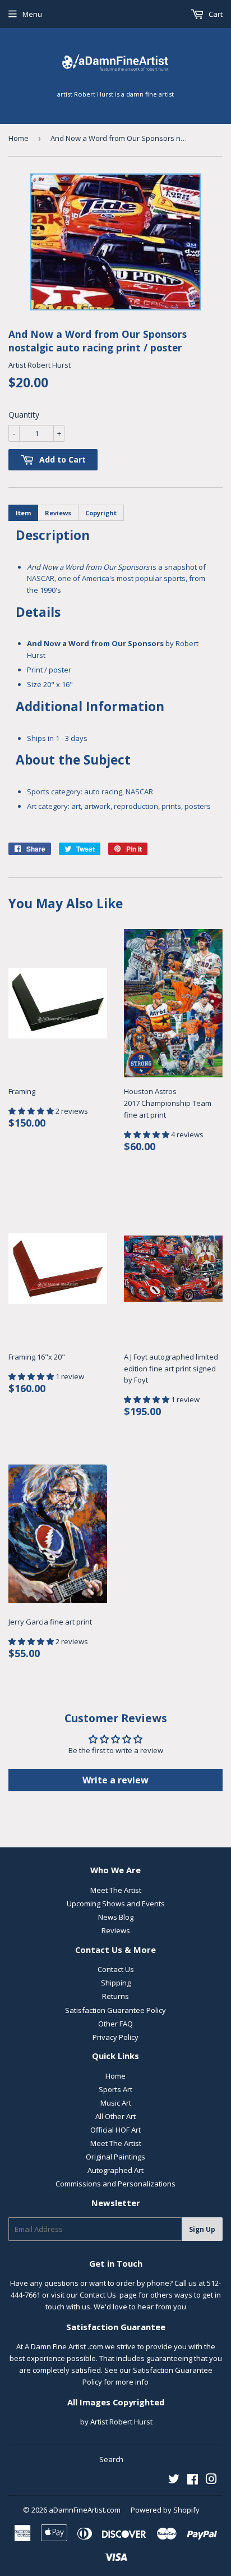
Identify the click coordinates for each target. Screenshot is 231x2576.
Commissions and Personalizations (115, 2184)
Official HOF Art (115, 2130)
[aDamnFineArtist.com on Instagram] (211, 2481)
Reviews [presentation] (58, 513)
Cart (215, 14)
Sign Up (202, 2229)
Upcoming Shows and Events (116, 1904)
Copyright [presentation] (101, 513)
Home (19, 138)
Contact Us (116, 1969)
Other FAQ (115, 2024)
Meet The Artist (116, 1890)
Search (111, 2459)
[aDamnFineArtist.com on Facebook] (193, 2481)
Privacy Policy (115, 2037)
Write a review (115, 1780)
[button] (32, 1111)
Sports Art (115, 2089)
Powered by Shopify (165, 2510)
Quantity (24, 415)
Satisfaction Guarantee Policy (115, 2010)
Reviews (116, 1930)
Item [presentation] (23, 513)
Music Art (116, 2103)
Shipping (116, 1983)
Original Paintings (115, 2157)
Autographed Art (115, 2170)
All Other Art (115, 2116)
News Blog (116, 1917)
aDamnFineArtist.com (85, 2510)
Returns (115, 1996)
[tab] (23, 513)
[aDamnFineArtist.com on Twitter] (174, 2481)
